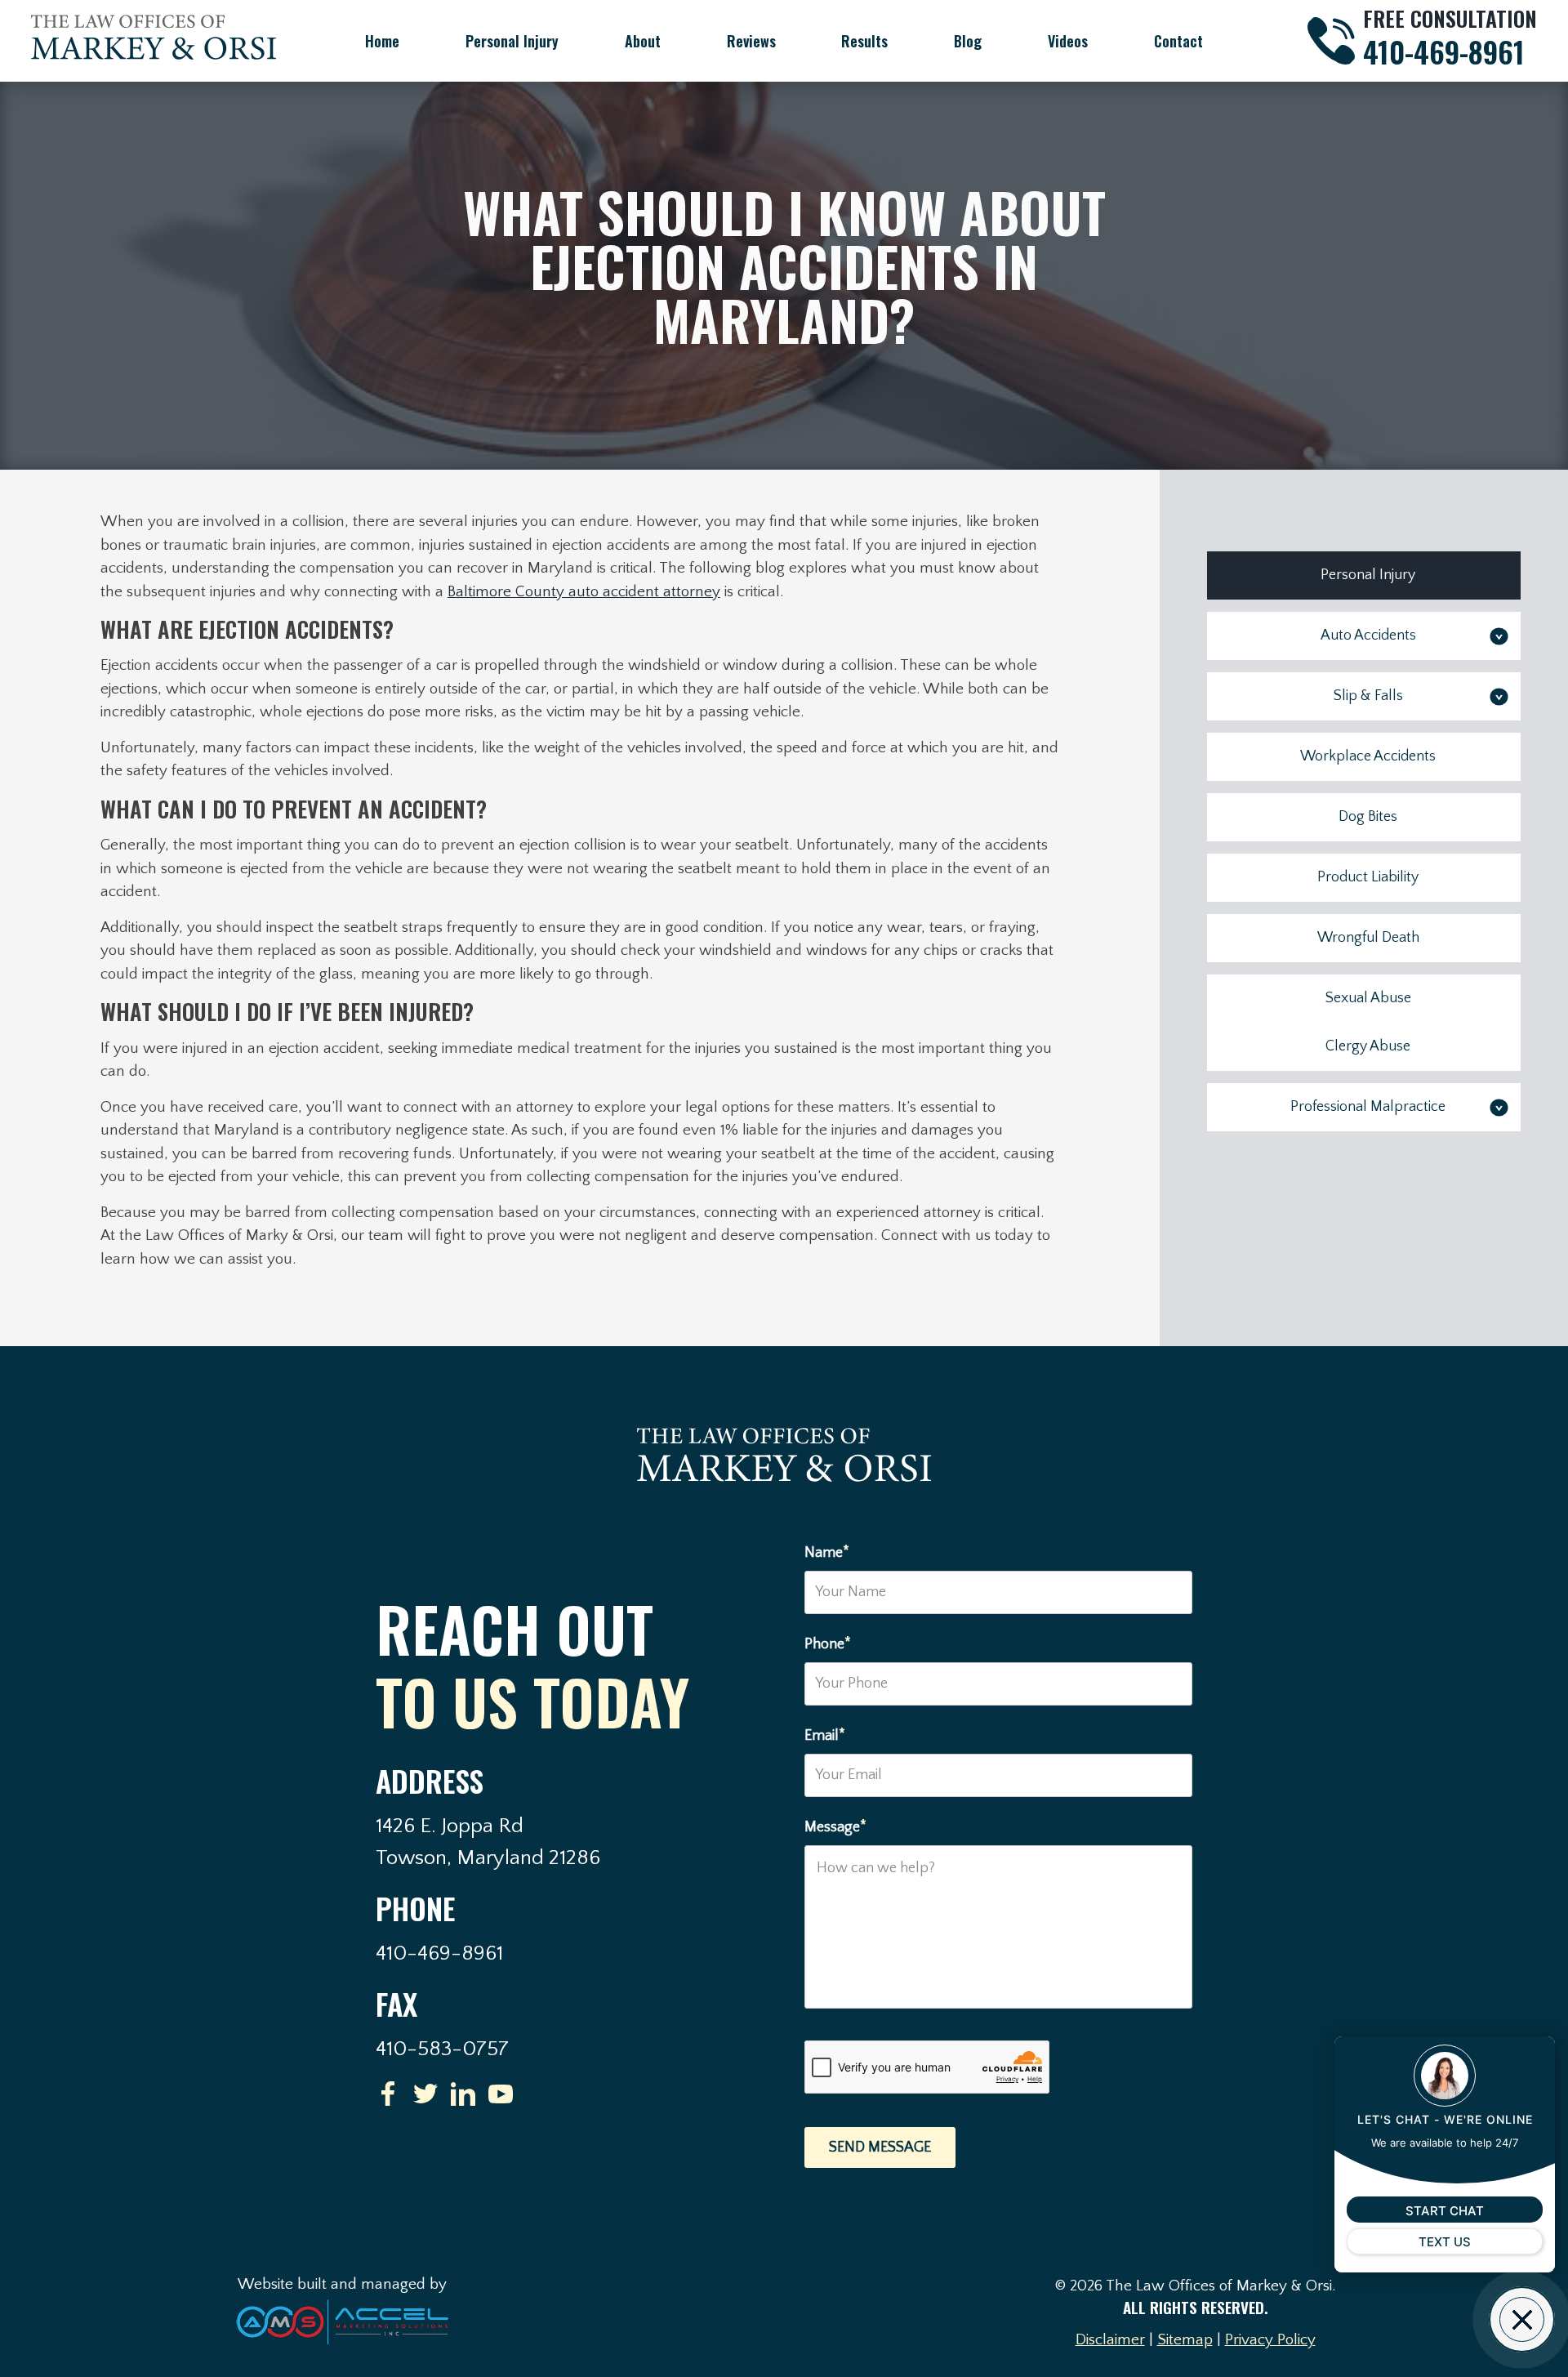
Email (825, 1735)
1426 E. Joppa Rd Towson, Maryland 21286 (488, 1842)
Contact (1178, 41)
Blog (968, 41)
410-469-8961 (1444, 51)
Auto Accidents (1368, 636)
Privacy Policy (1270, 2340)
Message (835, 1826)
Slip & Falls (1368, 696)
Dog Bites (1368, 817)
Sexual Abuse (1368, 998)
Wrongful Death (1368, 938)
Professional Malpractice (1368, 1107)
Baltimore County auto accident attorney (584, 592)
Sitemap (1185, 2340)
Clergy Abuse (1368, 1046)
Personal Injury (512, 41)
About (643, 41)
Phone (828, 1643)
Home (382, 41)
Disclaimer (1110, 2340)
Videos (1068, 41)
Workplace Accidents (1368, 756)
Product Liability (1368, 877)
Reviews (751, 41)
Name (827, 1552)
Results (864, 41)
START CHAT (1445, 2211)
